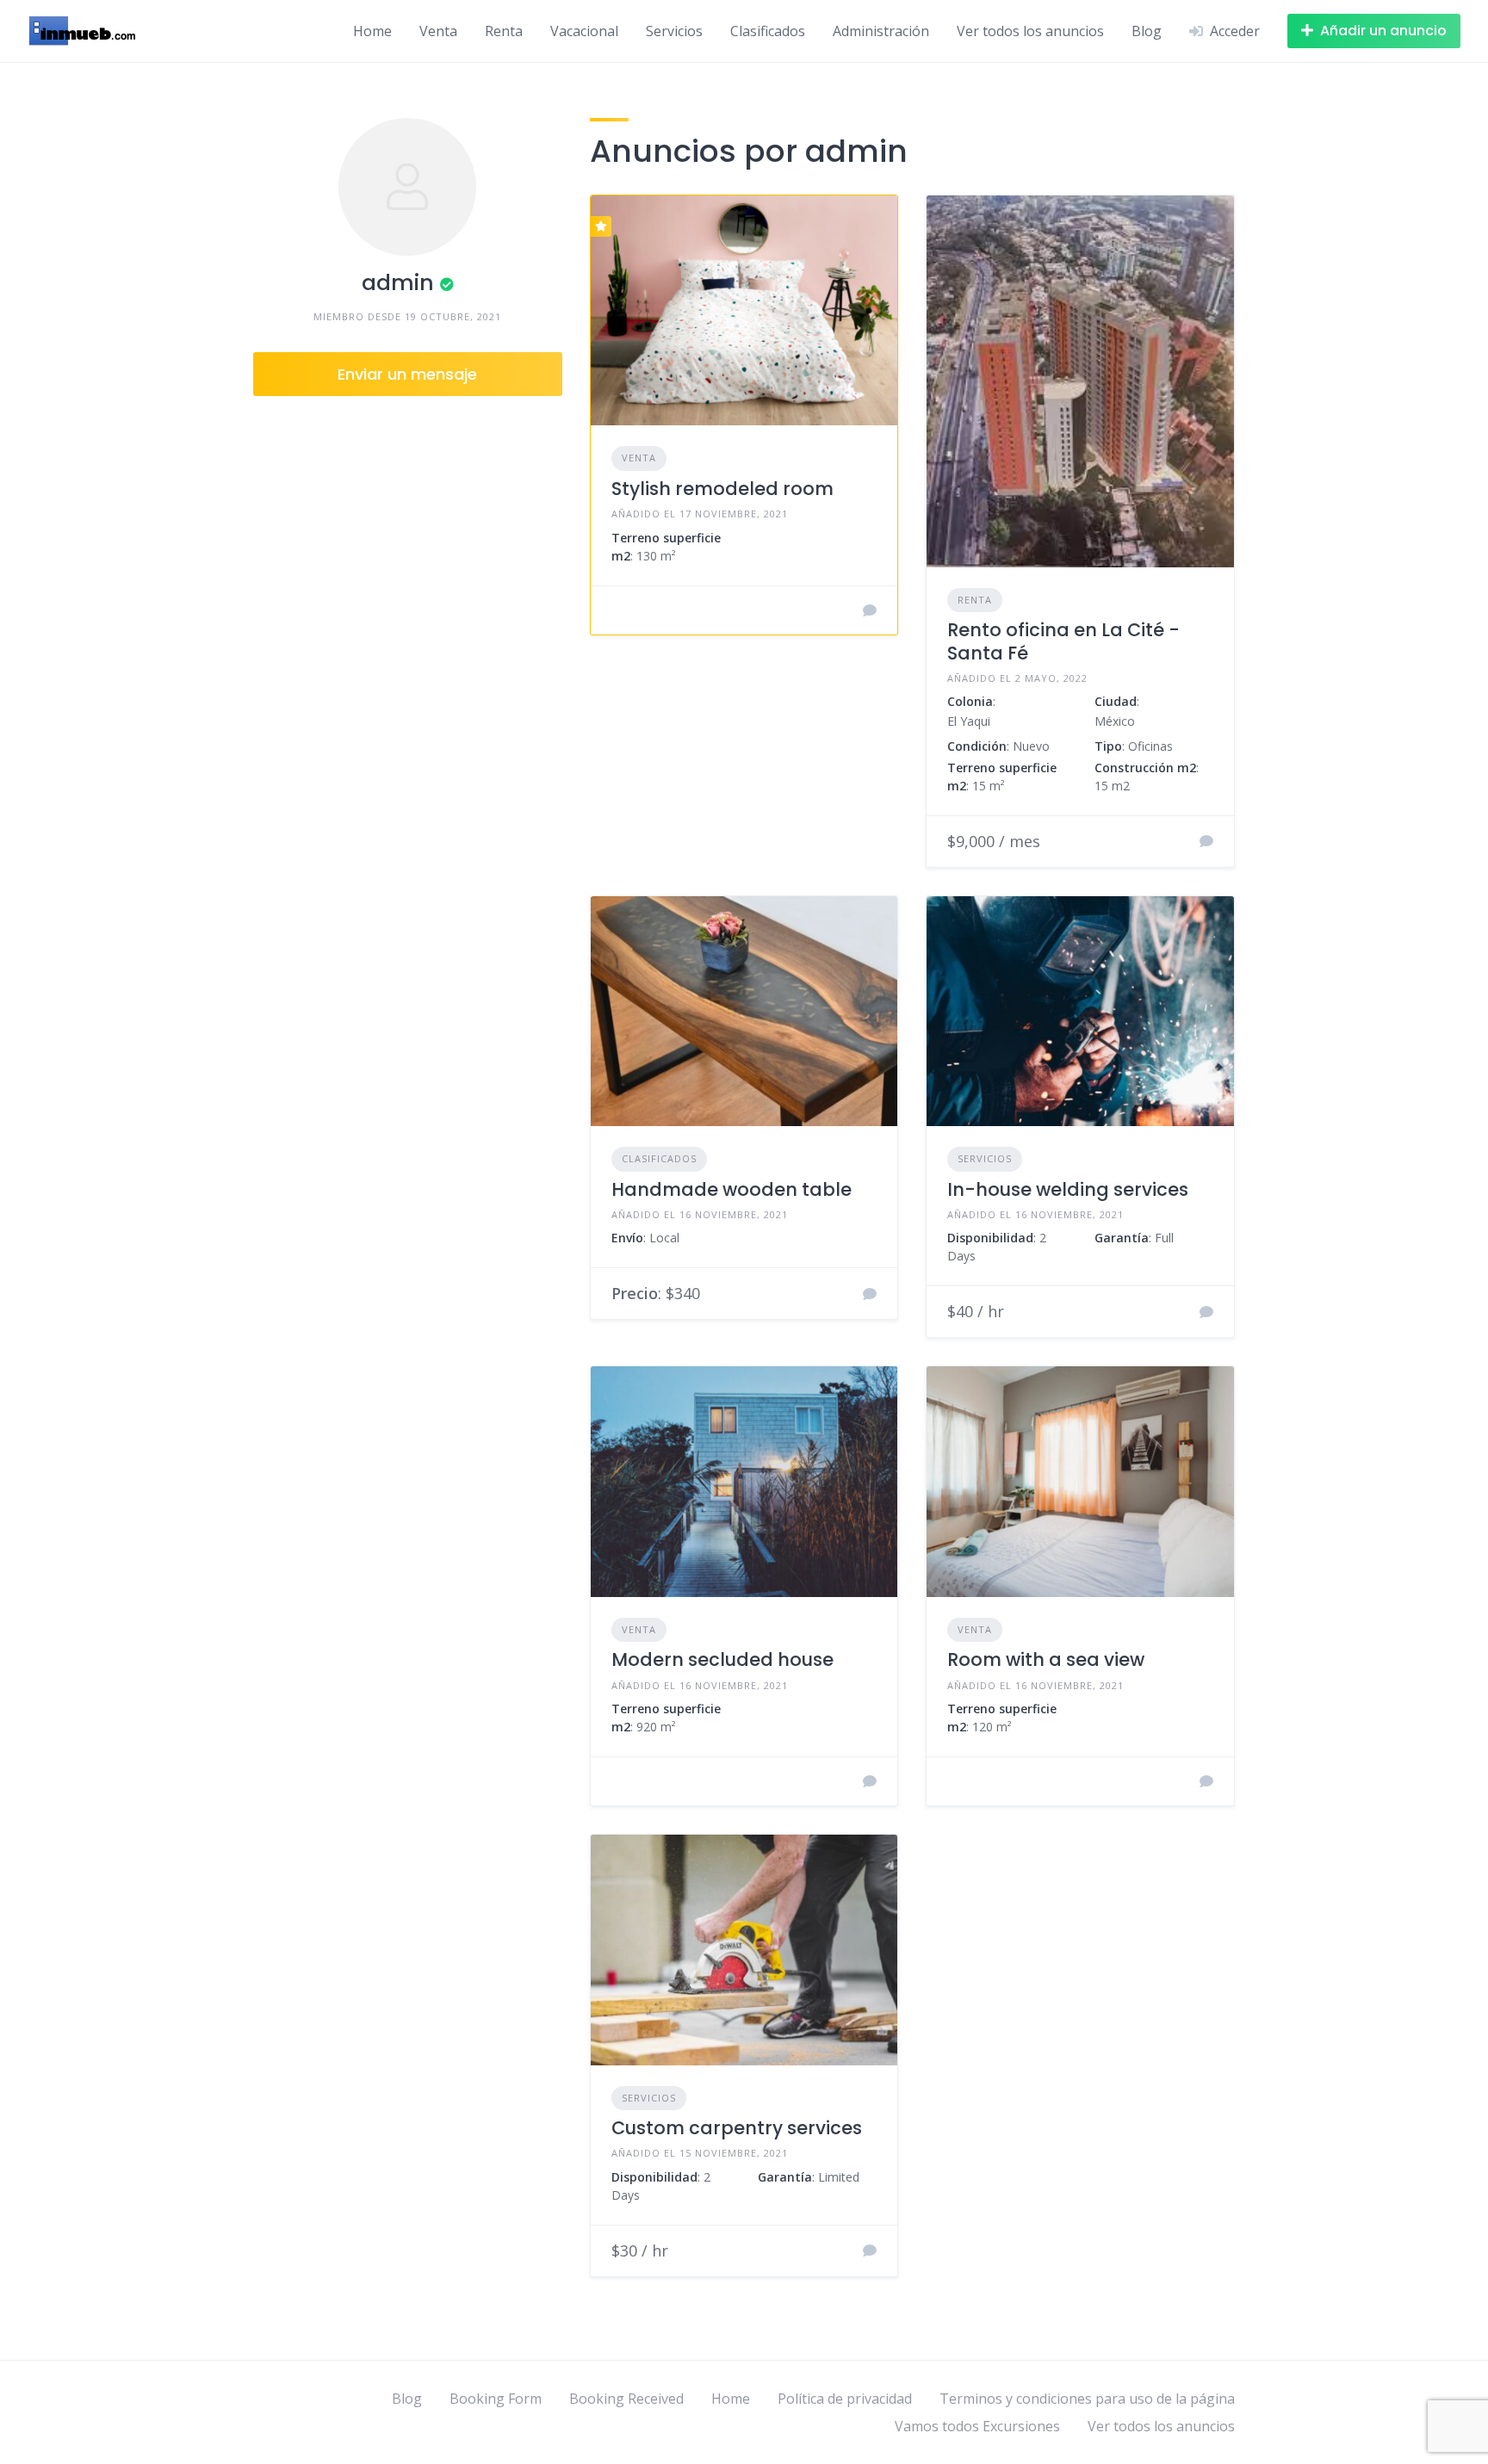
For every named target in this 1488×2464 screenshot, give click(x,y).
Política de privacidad (845, 2399)
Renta (504, 31)
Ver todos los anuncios (1030, 31)
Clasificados (768, 31)
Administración (881, 31)
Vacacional (584, 31)
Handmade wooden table (732, 1189)
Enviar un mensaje (407, 374)
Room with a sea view (1046, 1659)
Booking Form (496, 2399)
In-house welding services (1068, 1189)
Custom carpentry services (737, 2128)
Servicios (674, 31)
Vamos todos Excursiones (977, 2426)
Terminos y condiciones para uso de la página (1087, 2399)
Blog (1147, 31)
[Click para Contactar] (870, 610)
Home (372, 31)
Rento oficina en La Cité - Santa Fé (1063, 641)
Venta (438, 31)
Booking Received (626, 2399)
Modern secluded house (722, 1659)
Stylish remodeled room (722, 489)
